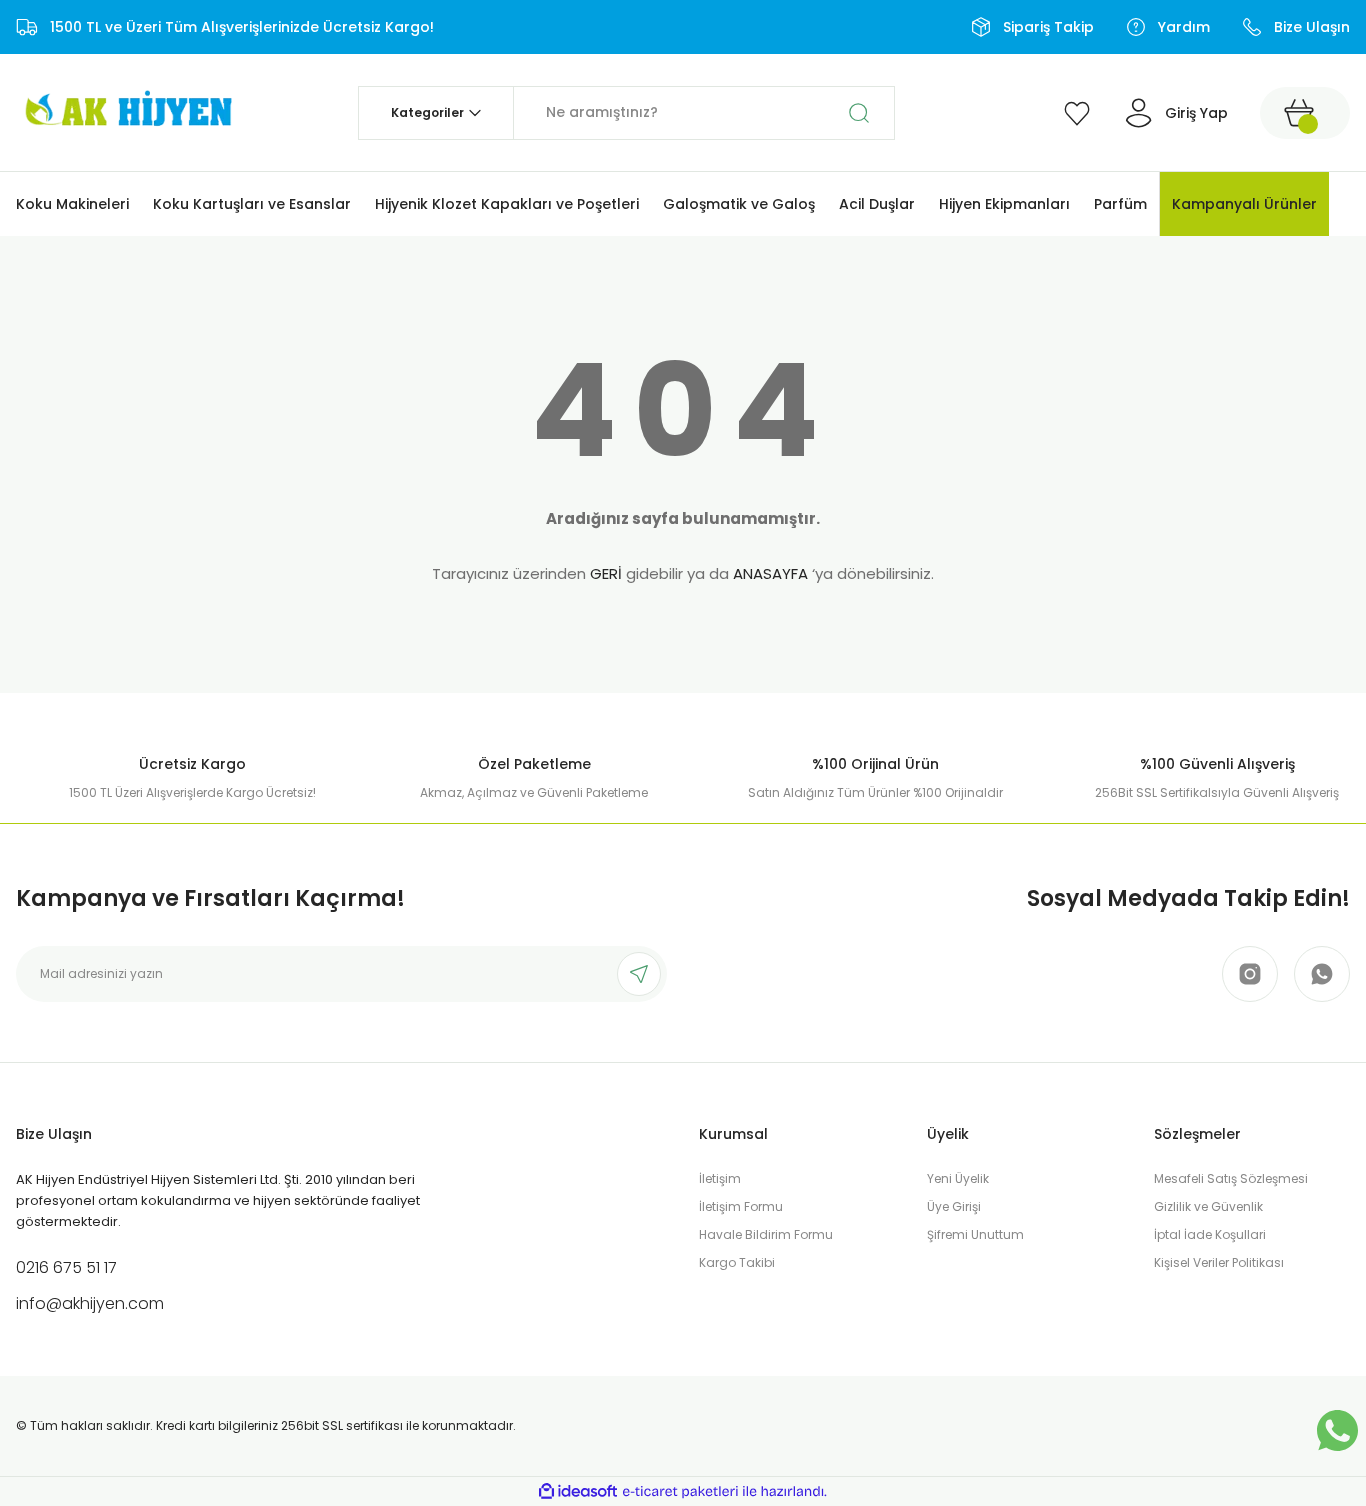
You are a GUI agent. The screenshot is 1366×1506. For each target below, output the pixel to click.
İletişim (720, 1178)
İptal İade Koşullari (1210, 1234)
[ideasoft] (578, 1491)
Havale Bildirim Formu (766, 1234)
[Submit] (639, 974)
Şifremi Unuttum (975, 1234)
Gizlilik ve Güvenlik (1208, 1206)
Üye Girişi (954, 1206)
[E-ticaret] (680, 1492)
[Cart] (1305, 113)
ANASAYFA (770, 573)
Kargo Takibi (737, 1262)
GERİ (606, 573)
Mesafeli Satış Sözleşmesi (1231, 1178)
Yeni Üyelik (958, 1178)
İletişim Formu (741, 1206)
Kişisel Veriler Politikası (1219, 1262)
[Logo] (126, 111)
